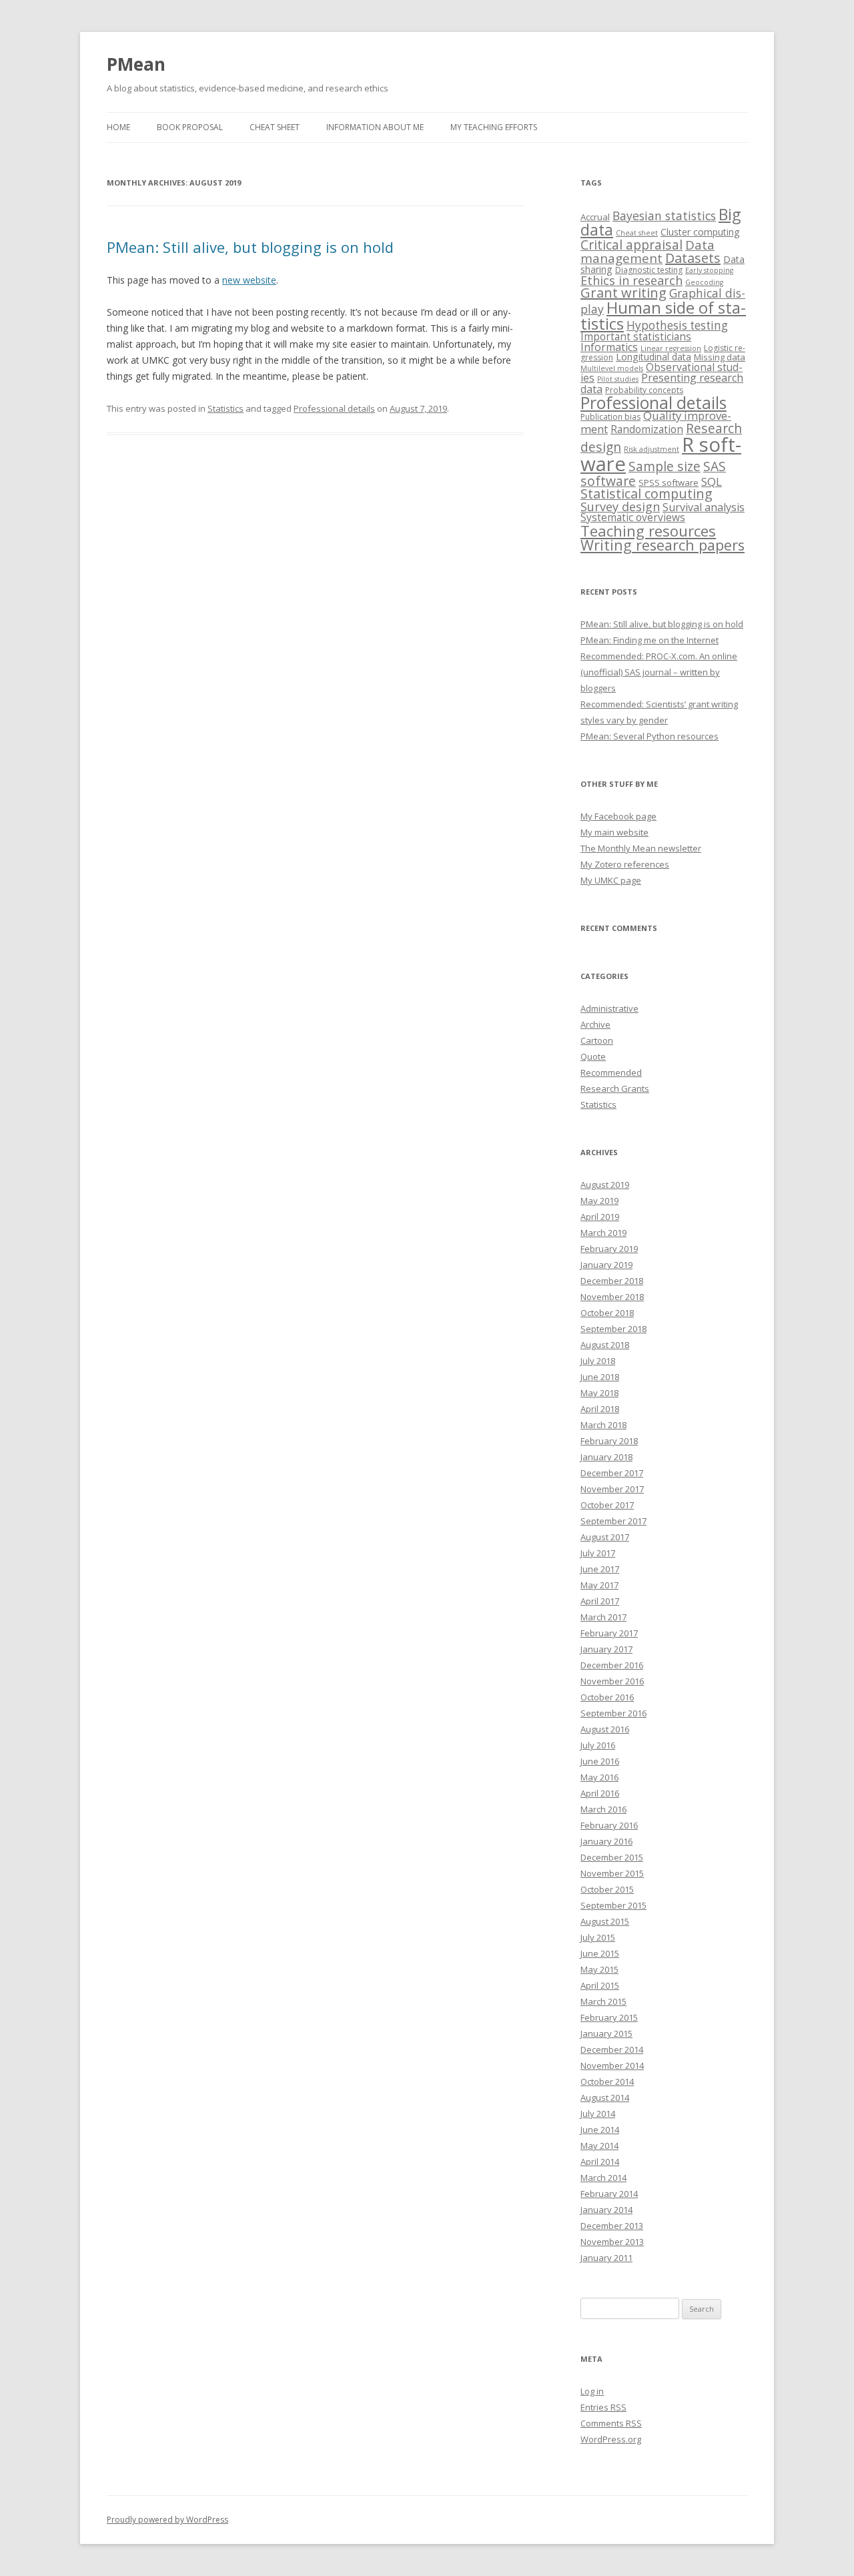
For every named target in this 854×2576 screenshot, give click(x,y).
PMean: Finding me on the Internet (650, 640)
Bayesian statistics (664, 216)
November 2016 (612, 1681)
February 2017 (609, 1633)
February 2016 (609, 1825)
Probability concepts (644, 390)
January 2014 (606, 2210)
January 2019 (606, 1265)
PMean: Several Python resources (650, 736)
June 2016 (600, 1761)
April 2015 (600, 1985)
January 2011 (606, 2258)
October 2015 (607, 1889)
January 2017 (606, 1649)
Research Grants (615, 1088)
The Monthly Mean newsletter (641, 848)
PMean (136, 64)
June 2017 (600, 1569)
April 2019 (600, 1217)
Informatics (609, 347)
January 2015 (606, 2033)
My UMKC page (611, 880)
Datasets (693, 258)
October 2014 (607, 2081)
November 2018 (612, 1297)
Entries (603, 2407)
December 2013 (612, 2226)
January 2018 (606, 1457)
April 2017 (600, 1601)
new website (249, 280)
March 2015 (603, 2001)
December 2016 (612, 1665)
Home (118, 127)
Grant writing (623, 293)
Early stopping (709, 270)
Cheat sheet (275, 127)
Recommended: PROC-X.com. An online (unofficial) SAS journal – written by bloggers (659, 672)
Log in (592, 2391)
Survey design (620, 507)
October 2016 (607, 1697)
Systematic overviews (633, 517)
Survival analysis (704, 507)
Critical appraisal (631, 245)
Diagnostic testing (649, 270)
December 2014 (612, 2049)
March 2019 (603, 1233)
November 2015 (612, 1873)
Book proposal (190, 127)
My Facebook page (618, 816)
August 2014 (605, 2098)
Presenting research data (662, 383)
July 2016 (598, 1745)
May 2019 (599, 1201)
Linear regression (671, 348)
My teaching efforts (494, 127)
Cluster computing (700, 232)
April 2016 (600, 1793)
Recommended (611, 1072)
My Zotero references (625, 864)
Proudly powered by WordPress (167, 2520)
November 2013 (612, 2242)
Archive (595, 1024)
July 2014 (598, 2114)
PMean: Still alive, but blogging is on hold (250, 247)
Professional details (334, 408)
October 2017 (607, 1505)
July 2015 (598, 1937)
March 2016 (603, 1809)
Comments (611, 2423)
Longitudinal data (654, 357)
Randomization (647, 429)
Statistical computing (647, 494)
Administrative (609, 1008)
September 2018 (613, 1329)
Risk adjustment (652, 449)
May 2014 (599, 2146)
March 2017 (603, 1617)
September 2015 (613, 1905)
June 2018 (600, 1377)
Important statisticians (636, 336)
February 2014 (609, 2194)
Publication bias (610, 417)
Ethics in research (631, 280)
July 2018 (598, 1361)
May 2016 (599, 1777)
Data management (648, 252)
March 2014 (603, 2178)
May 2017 (599, 1585)
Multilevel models (612, 368)
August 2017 (605, 1537)
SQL (712, 481)
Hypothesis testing (677, 325)
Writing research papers (663, 545)
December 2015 (612, 1857)
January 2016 (606, 1841)
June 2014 (600, 2130)
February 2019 (609, 1249)
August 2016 (605, 1729)
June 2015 (600, 1953)
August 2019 (605, 1185)
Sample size (665, 466)
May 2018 (599, 1393)
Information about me (375, 127)
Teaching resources (648, 531)
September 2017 (613, 1521)
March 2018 (603, 1425)
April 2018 (600, 1409)
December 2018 (612, 1281)
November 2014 (612, 2065)
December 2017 (612, 1473)
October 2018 (607, 1313)
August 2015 (605, 1921)
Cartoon (597, 1040)
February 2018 (609, 1441)
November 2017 (612, 1489)
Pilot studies (618, 379)
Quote (593, 1056)
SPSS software (669, 482)
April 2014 (600, 2162)
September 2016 (613, 1713)
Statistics (226, 408)
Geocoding (704, 282)
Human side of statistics (663, 315)
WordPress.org (611, 2439)
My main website (614, 832)
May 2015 (599, 1969)
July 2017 (598, 1553)
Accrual (595, 217)
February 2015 (609, 2017)
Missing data (720, 357)
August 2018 (605, 1345)
